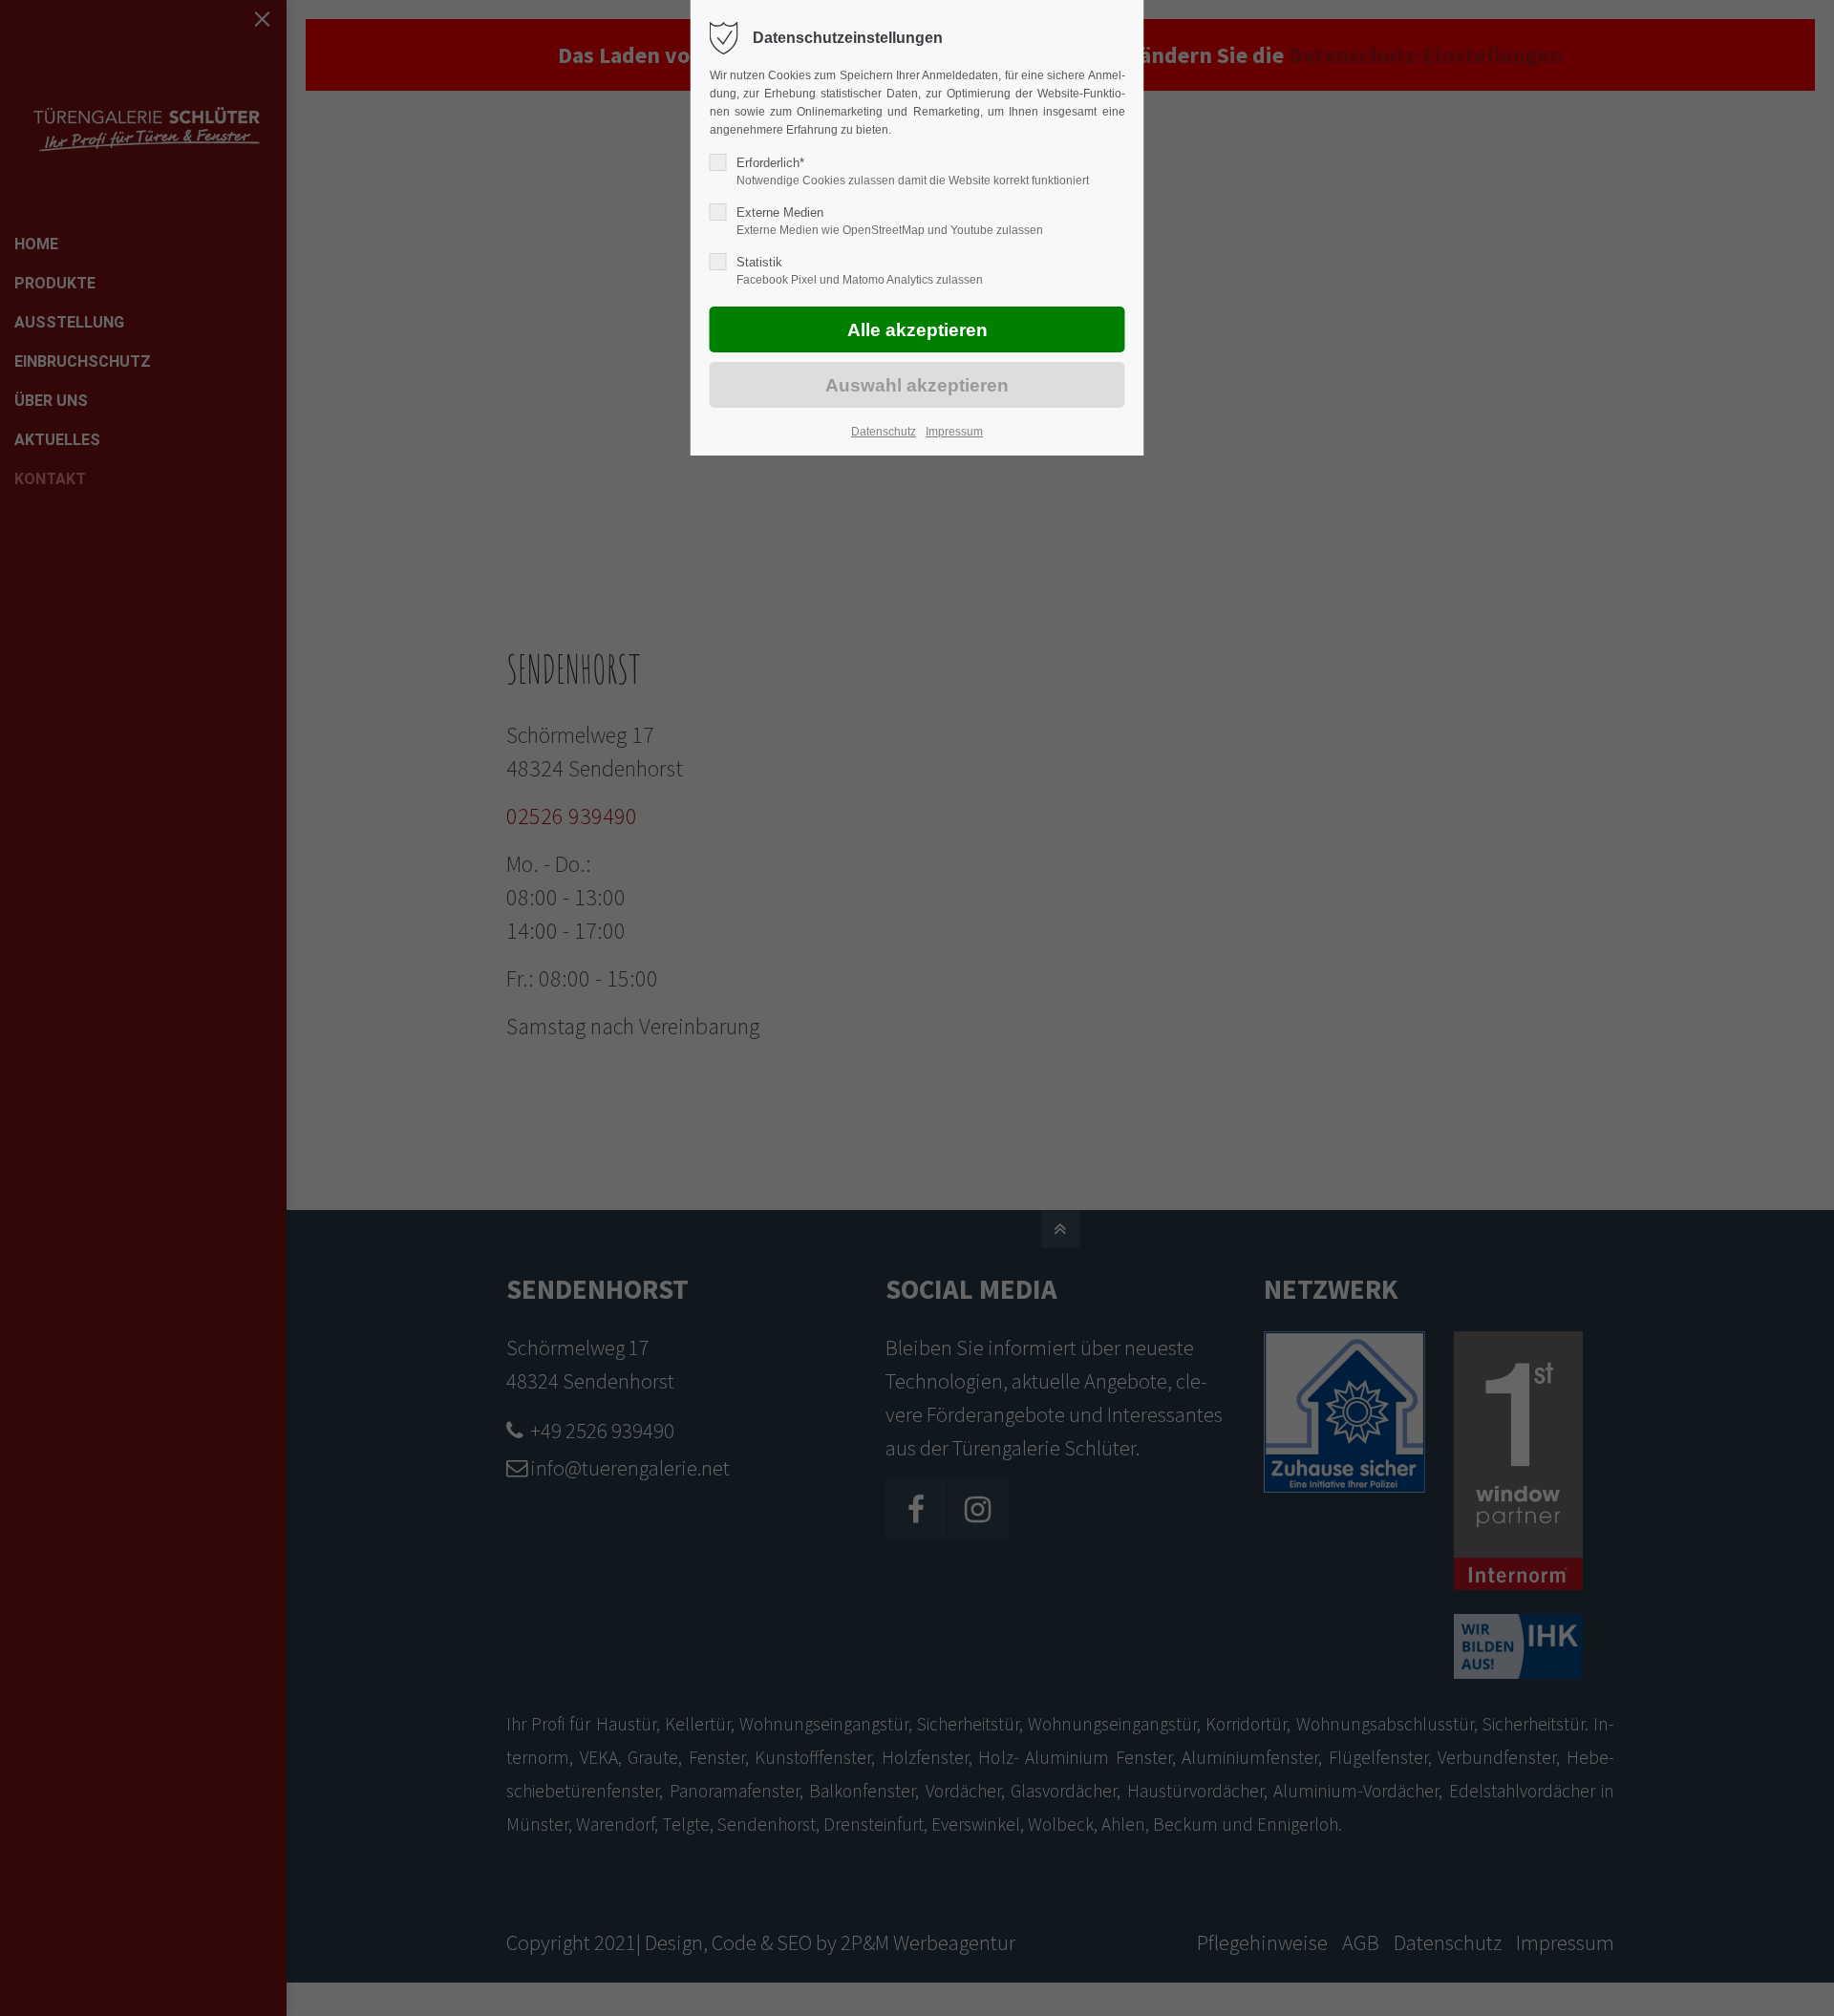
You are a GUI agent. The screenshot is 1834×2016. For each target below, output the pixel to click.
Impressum (954, 432)
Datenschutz (884, 432)
